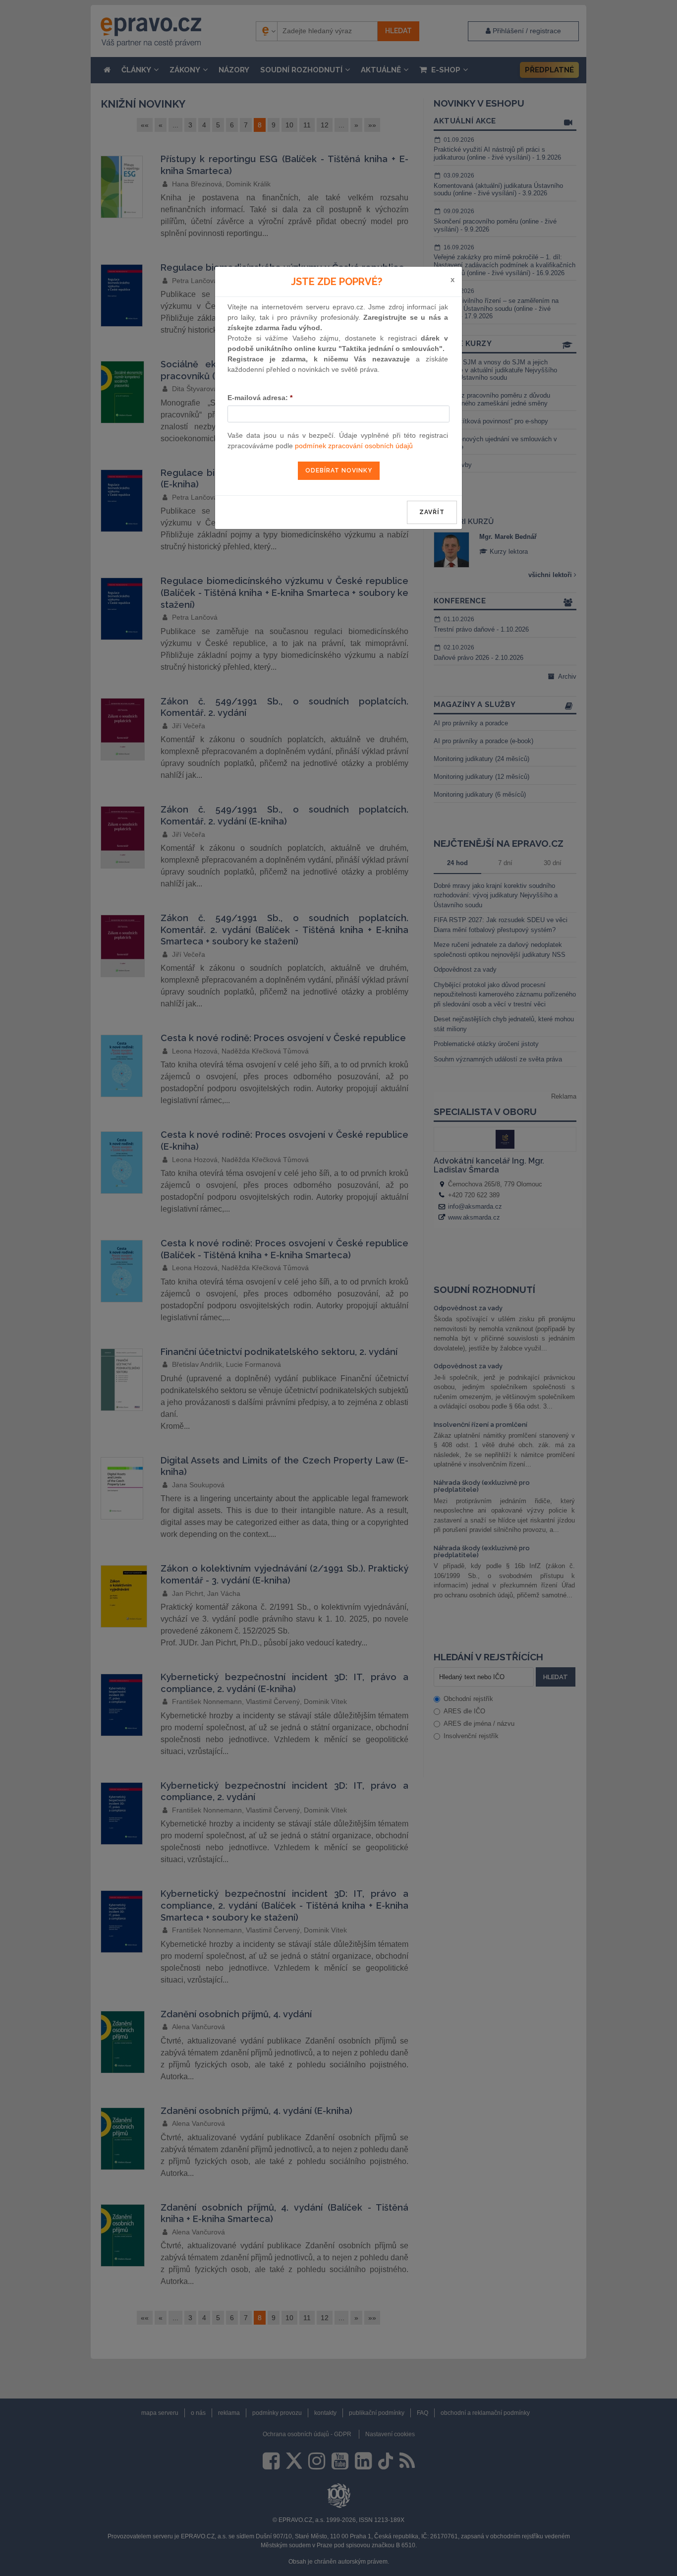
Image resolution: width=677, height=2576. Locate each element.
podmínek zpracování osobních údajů (354, 446)
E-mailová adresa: (260, 398)
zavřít (432, 512)
